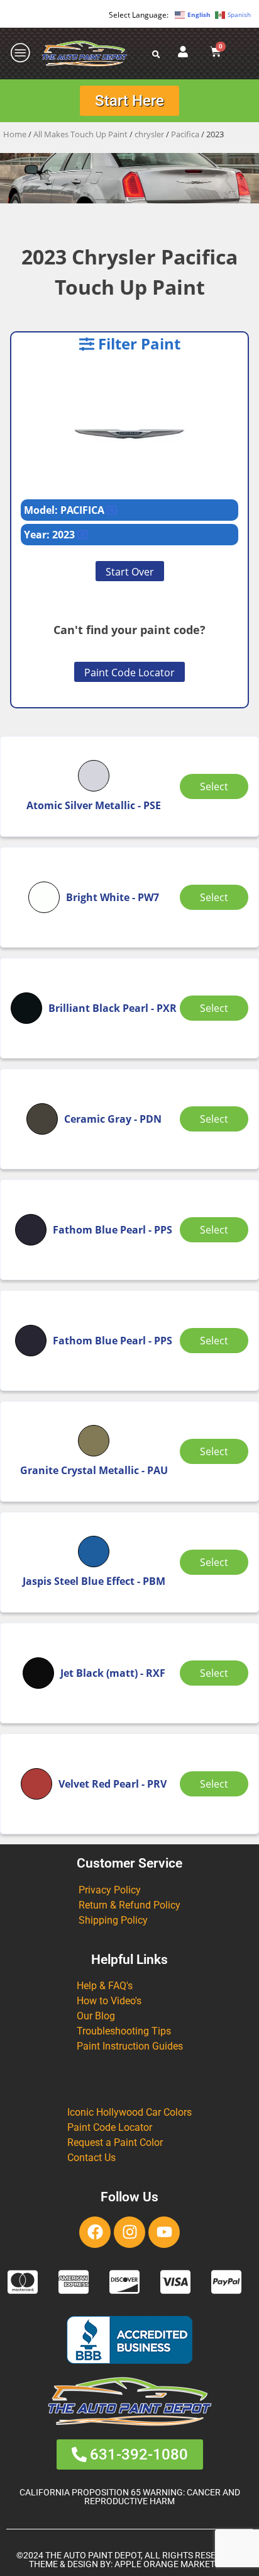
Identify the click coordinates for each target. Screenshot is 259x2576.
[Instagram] (129, 2232)
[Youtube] (164, 2232)
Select (214, 786)
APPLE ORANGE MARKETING (172, 2564)
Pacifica (185, 134)
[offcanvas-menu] (21, 53)
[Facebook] (95, 2232)
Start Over (130, 572)
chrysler (149, 134)
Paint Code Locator (129, 672)
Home (15, 134)
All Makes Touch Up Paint (80, 134)
